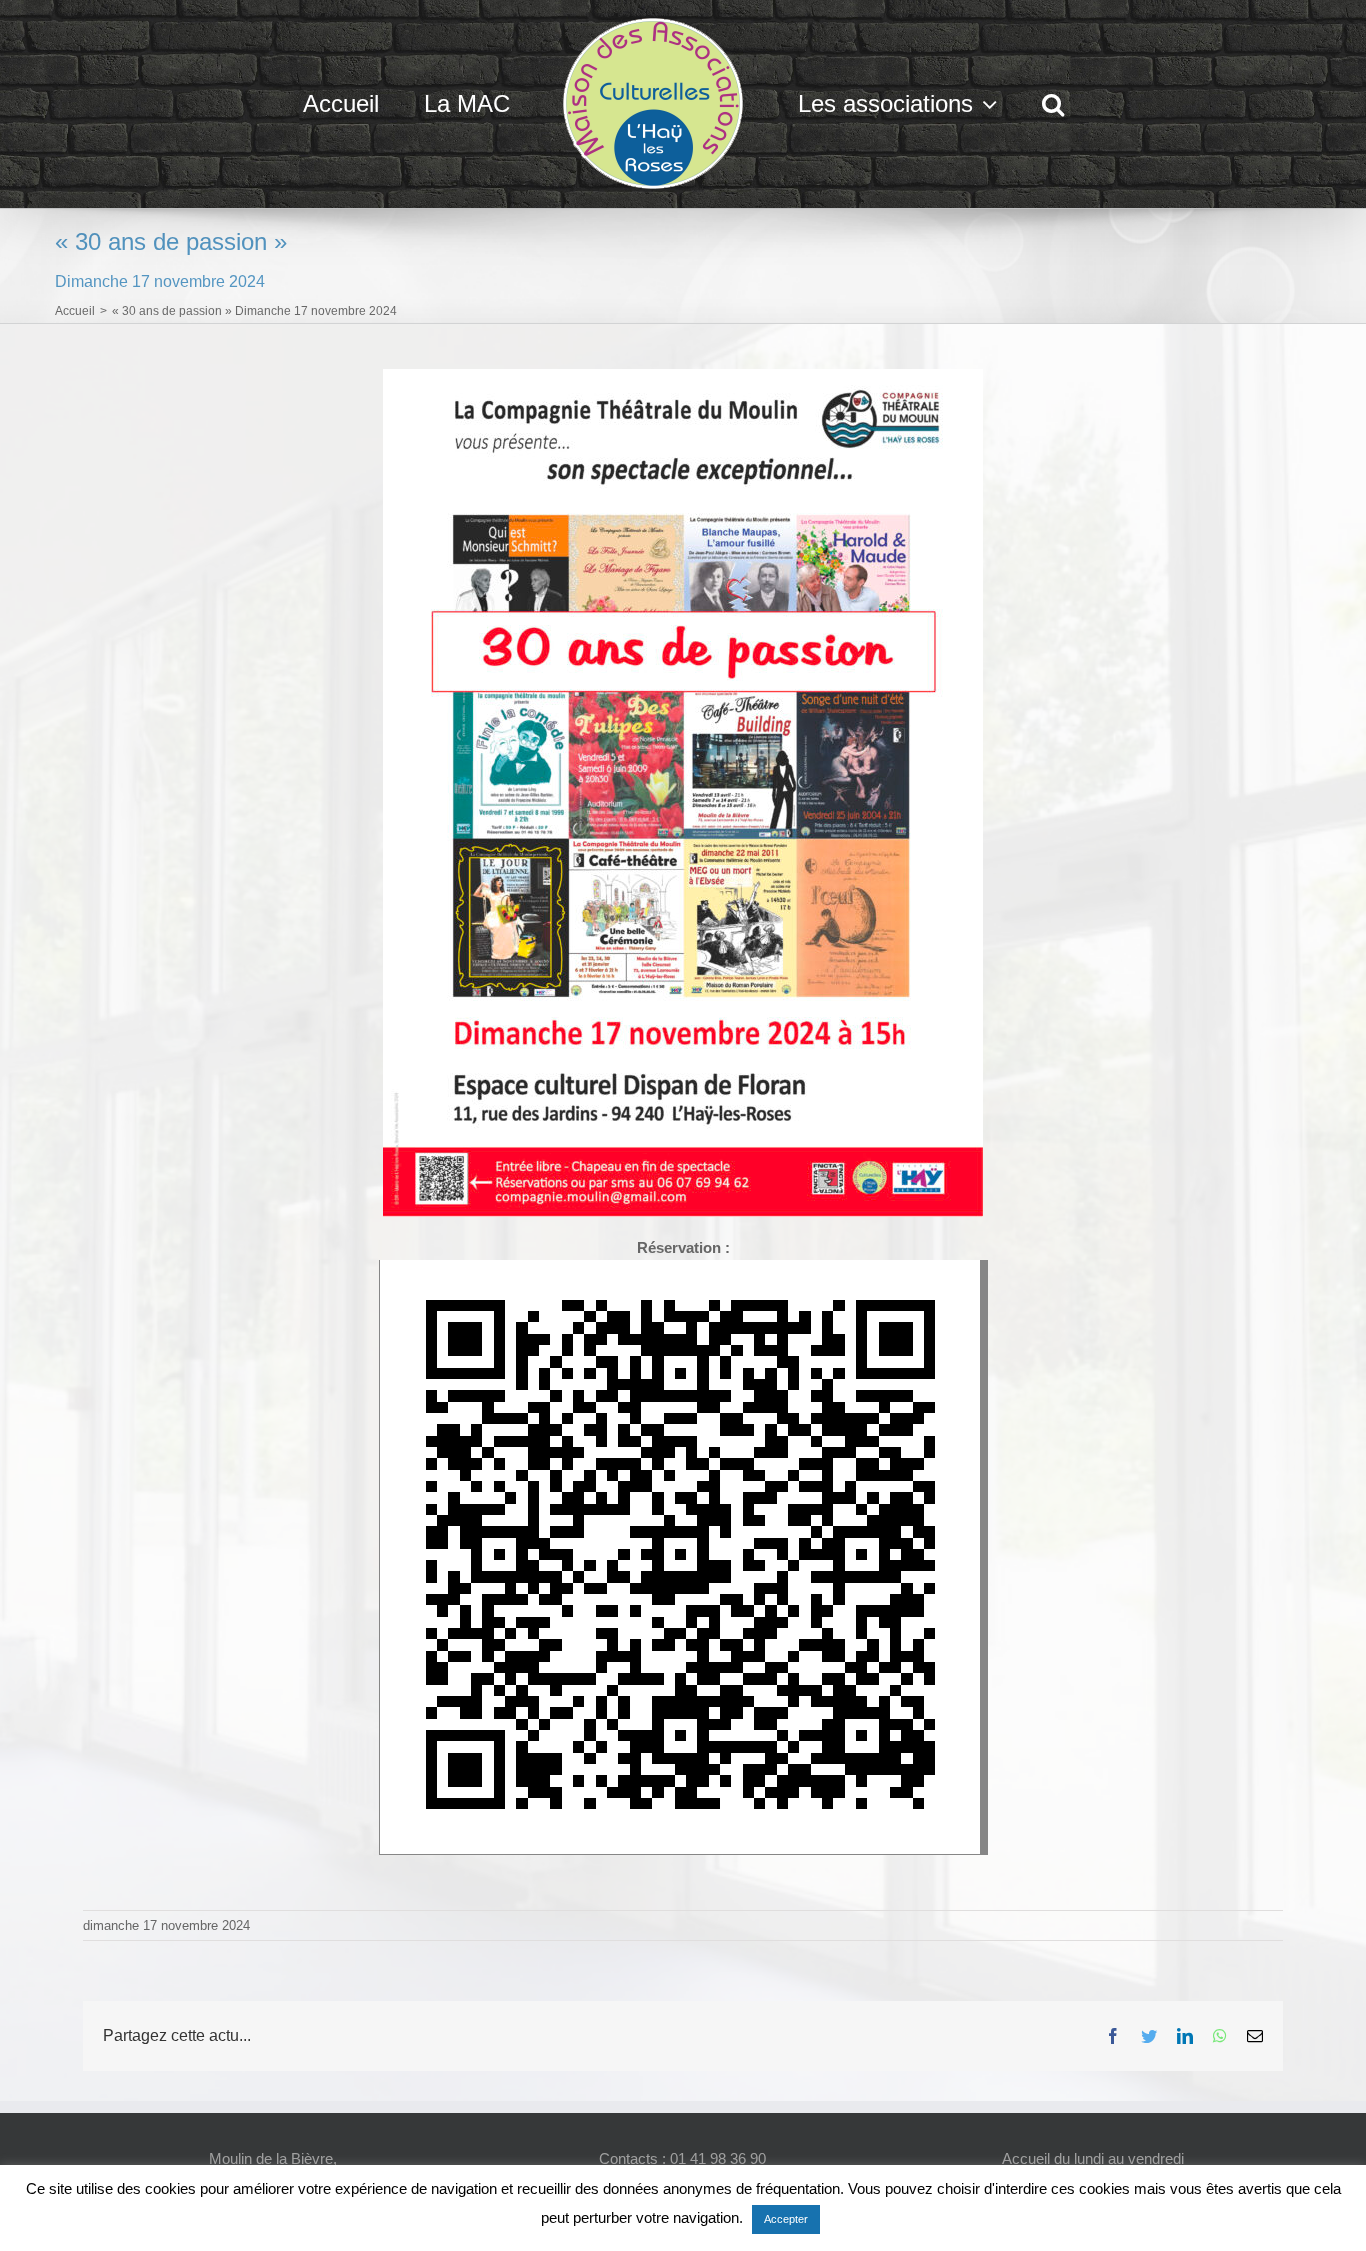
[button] (1000, 104)
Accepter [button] (786, 2219)
